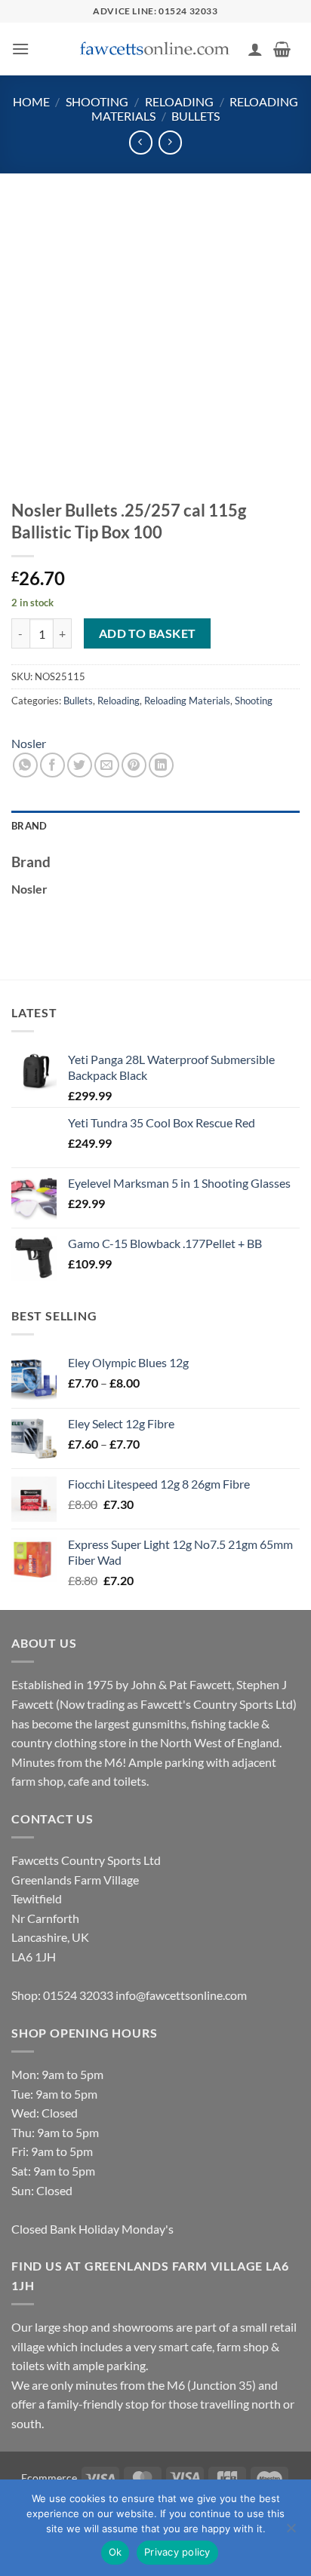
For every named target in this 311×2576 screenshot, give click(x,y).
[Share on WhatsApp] (25, 765)
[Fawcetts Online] (155, 49)
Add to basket (148, 633)
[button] (20, 49)
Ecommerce (49, 2478)
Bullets (196, 116)
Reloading (179, 101)
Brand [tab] (29, 826)
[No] (291, 2532)
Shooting (97, 101)
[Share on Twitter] (80, 765)
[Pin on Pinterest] (134, 765)
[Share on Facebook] (52, 765)
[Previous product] (170, 142)
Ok (115, 2552)
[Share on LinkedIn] (161, 765)
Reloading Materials (187, 701)
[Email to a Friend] (107, 765)
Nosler (29, 743)
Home (31, 101)
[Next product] (141, 142)
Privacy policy (177, 2552)
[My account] (255, 49)
